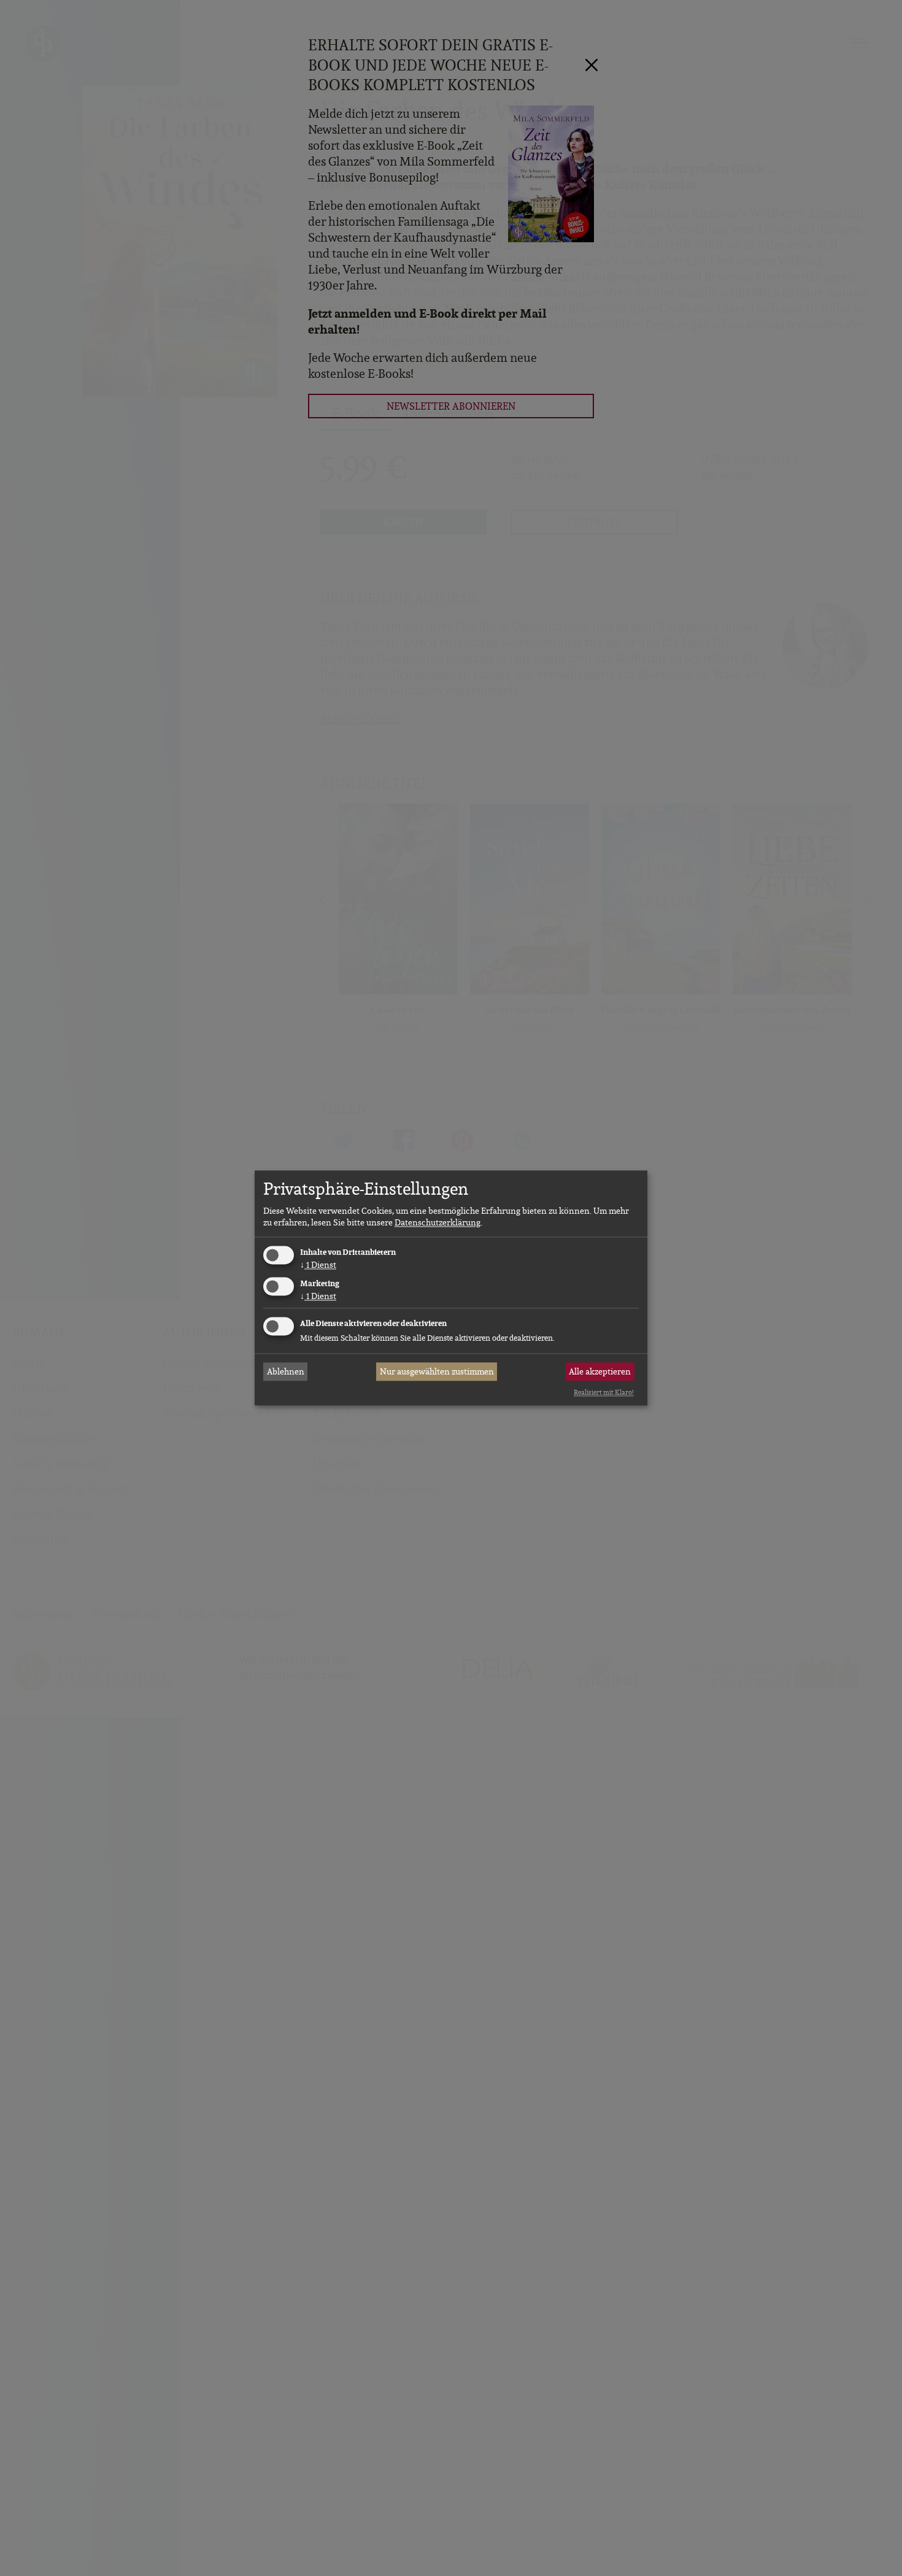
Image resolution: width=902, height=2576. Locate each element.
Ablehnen (286, 1371)
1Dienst (318, 1265)
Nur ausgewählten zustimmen (437, 1371)
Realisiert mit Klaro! (604, 1392)
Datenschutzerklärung (438, 1222)
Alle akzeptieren (600, 1371)
